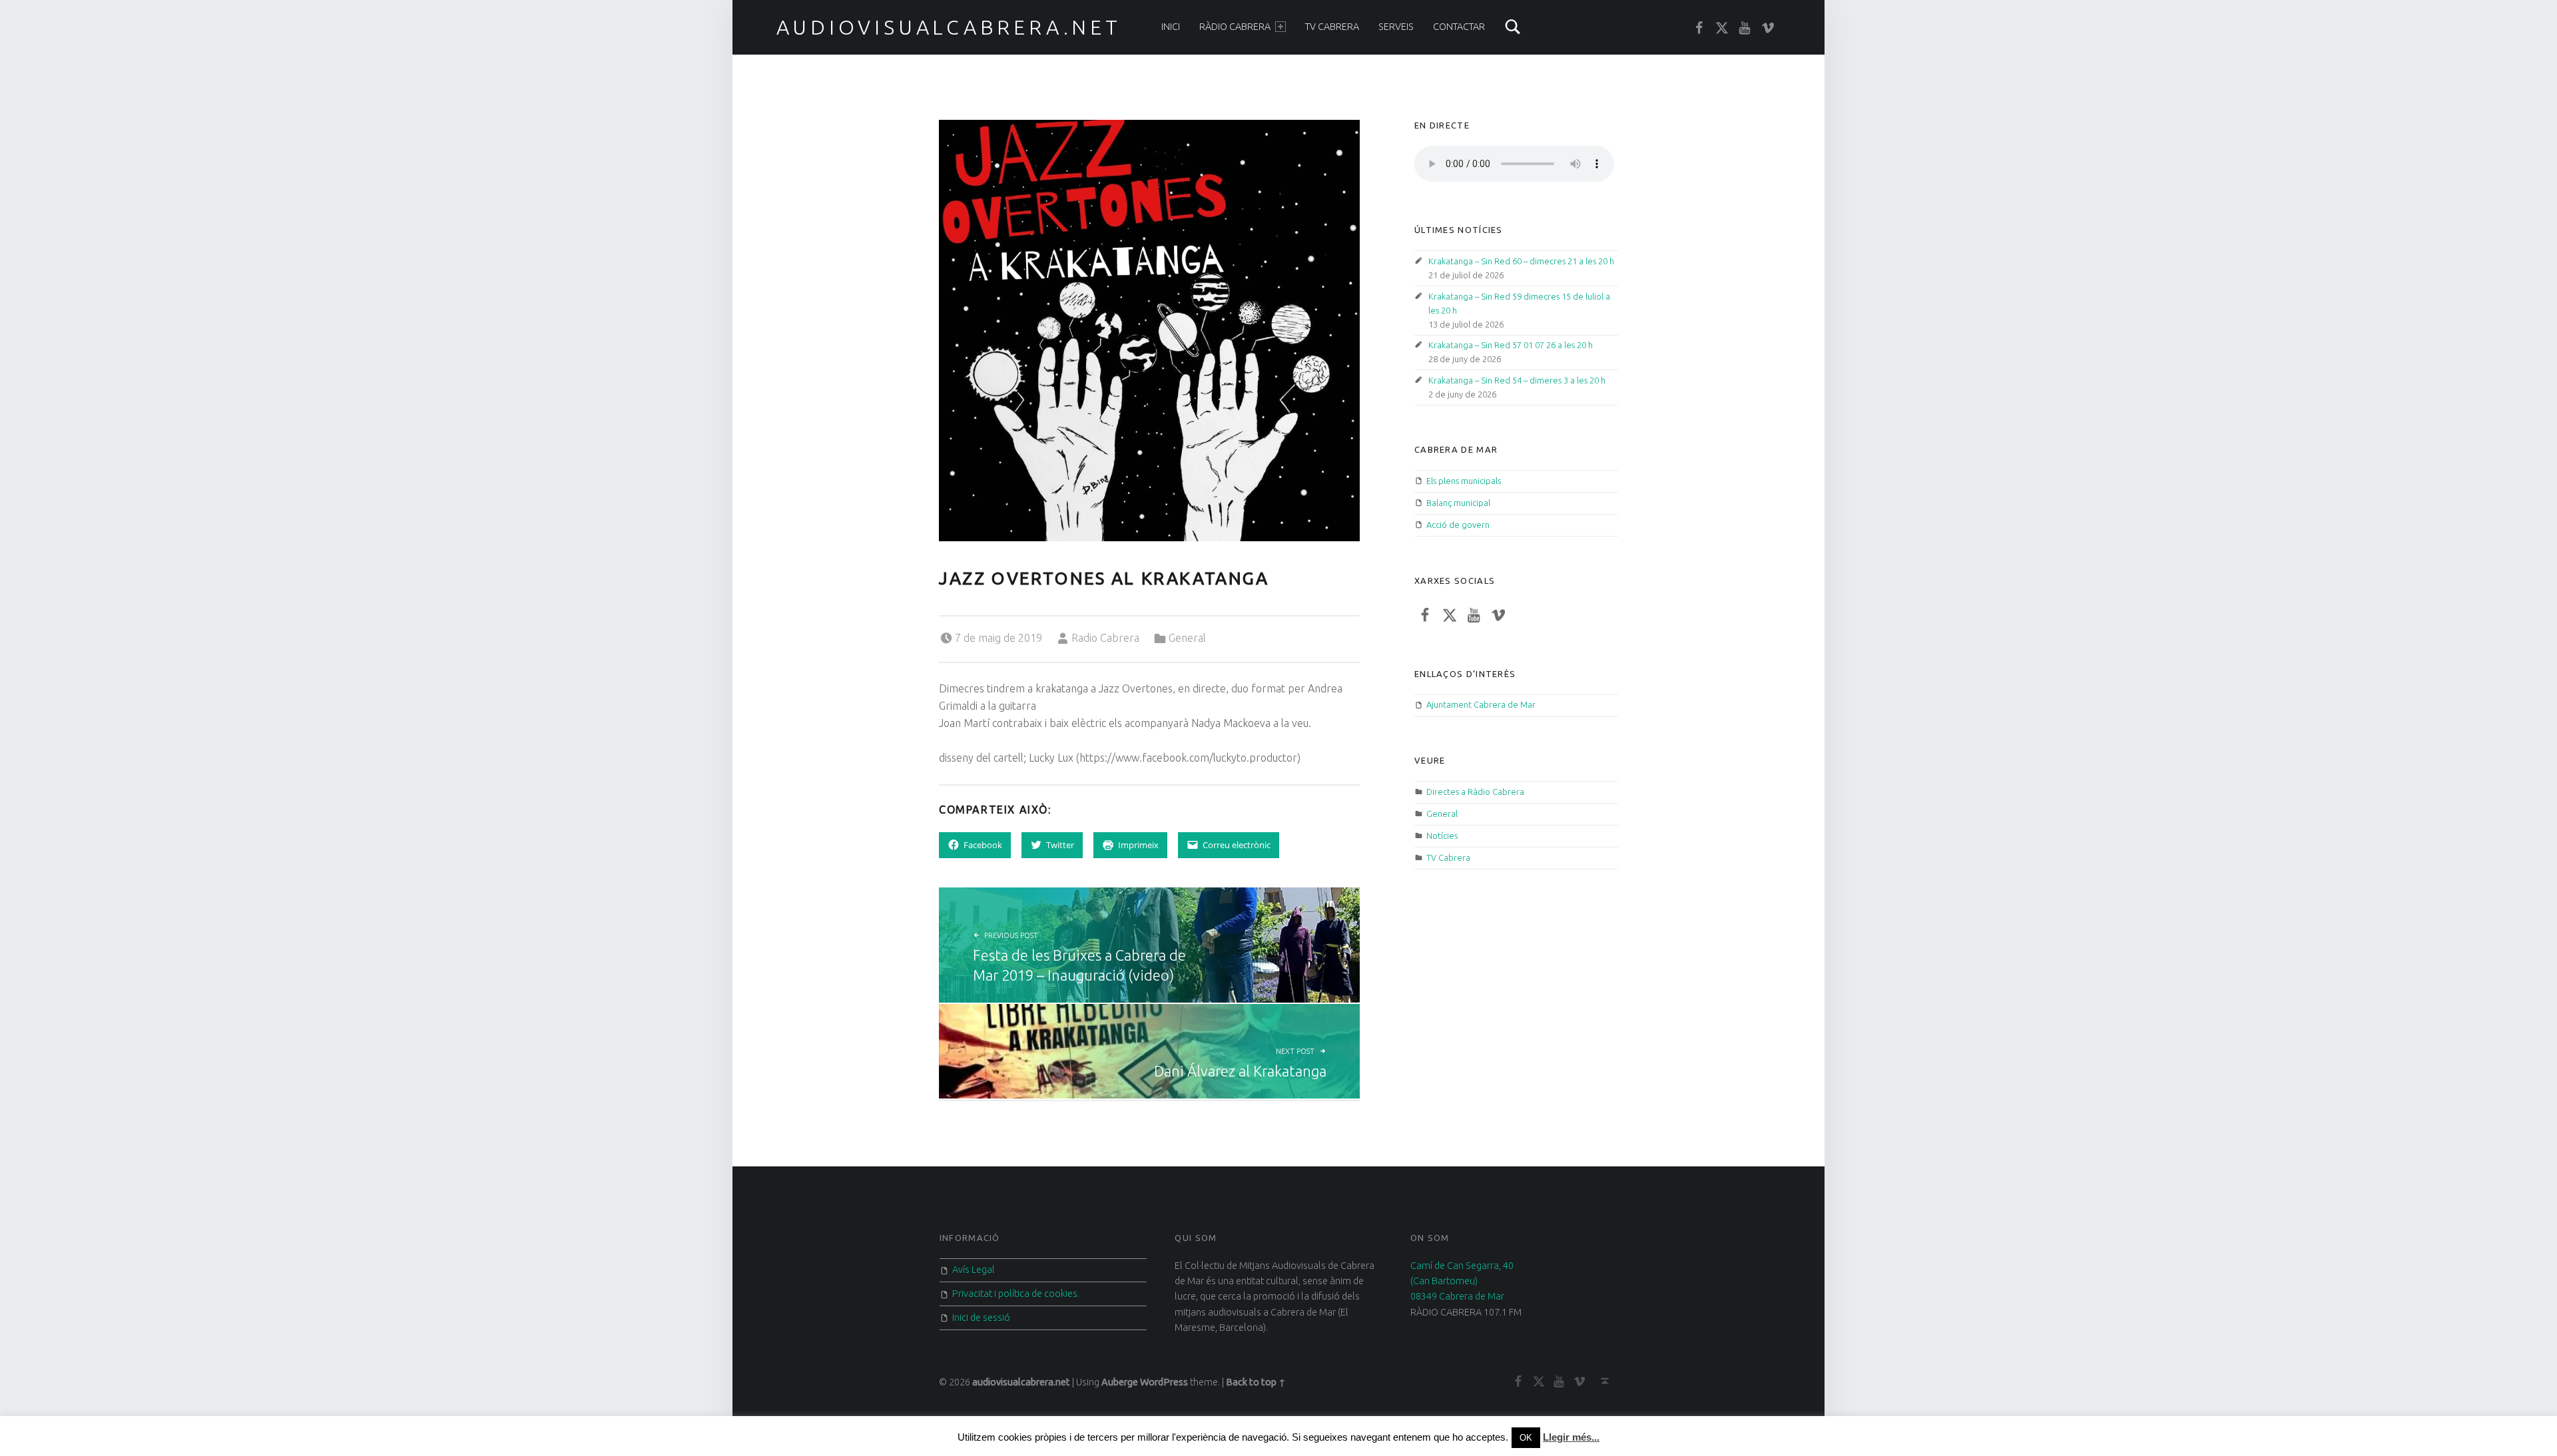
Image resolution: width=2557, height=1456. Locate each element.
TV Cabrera (1332, 27)
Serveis (1396, 27)
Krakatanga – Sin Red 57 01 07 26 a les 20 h (1511, 345)
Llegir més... (1571, 1437)
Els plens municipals (1464, 481)
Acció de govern (1458, 525)
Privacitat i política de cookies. (1016, 1294)
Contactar (1459, 27)
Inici (1171, 27)
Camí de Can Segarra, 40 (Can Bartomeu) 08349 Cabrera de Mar (1462, 1281)
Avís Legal (974, 1270)
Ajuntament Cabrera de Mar (1481, 704)
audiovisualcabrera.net (949, 27)
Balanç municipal (1458, 503)
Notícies (1442, 836)
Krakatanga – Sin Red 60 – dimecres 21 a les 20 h (1521, 261)
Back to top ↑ (1256, 1382)
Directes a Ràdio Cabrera (1475, 792)
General (1187, 638)
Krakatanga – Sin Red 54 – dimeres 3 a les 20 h (1517, 380)
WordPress (1164, 1382)
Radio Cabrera (1105, 638)
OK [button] (1526, 1438)
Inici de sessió (981, 1318)
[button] (1149, 330)
